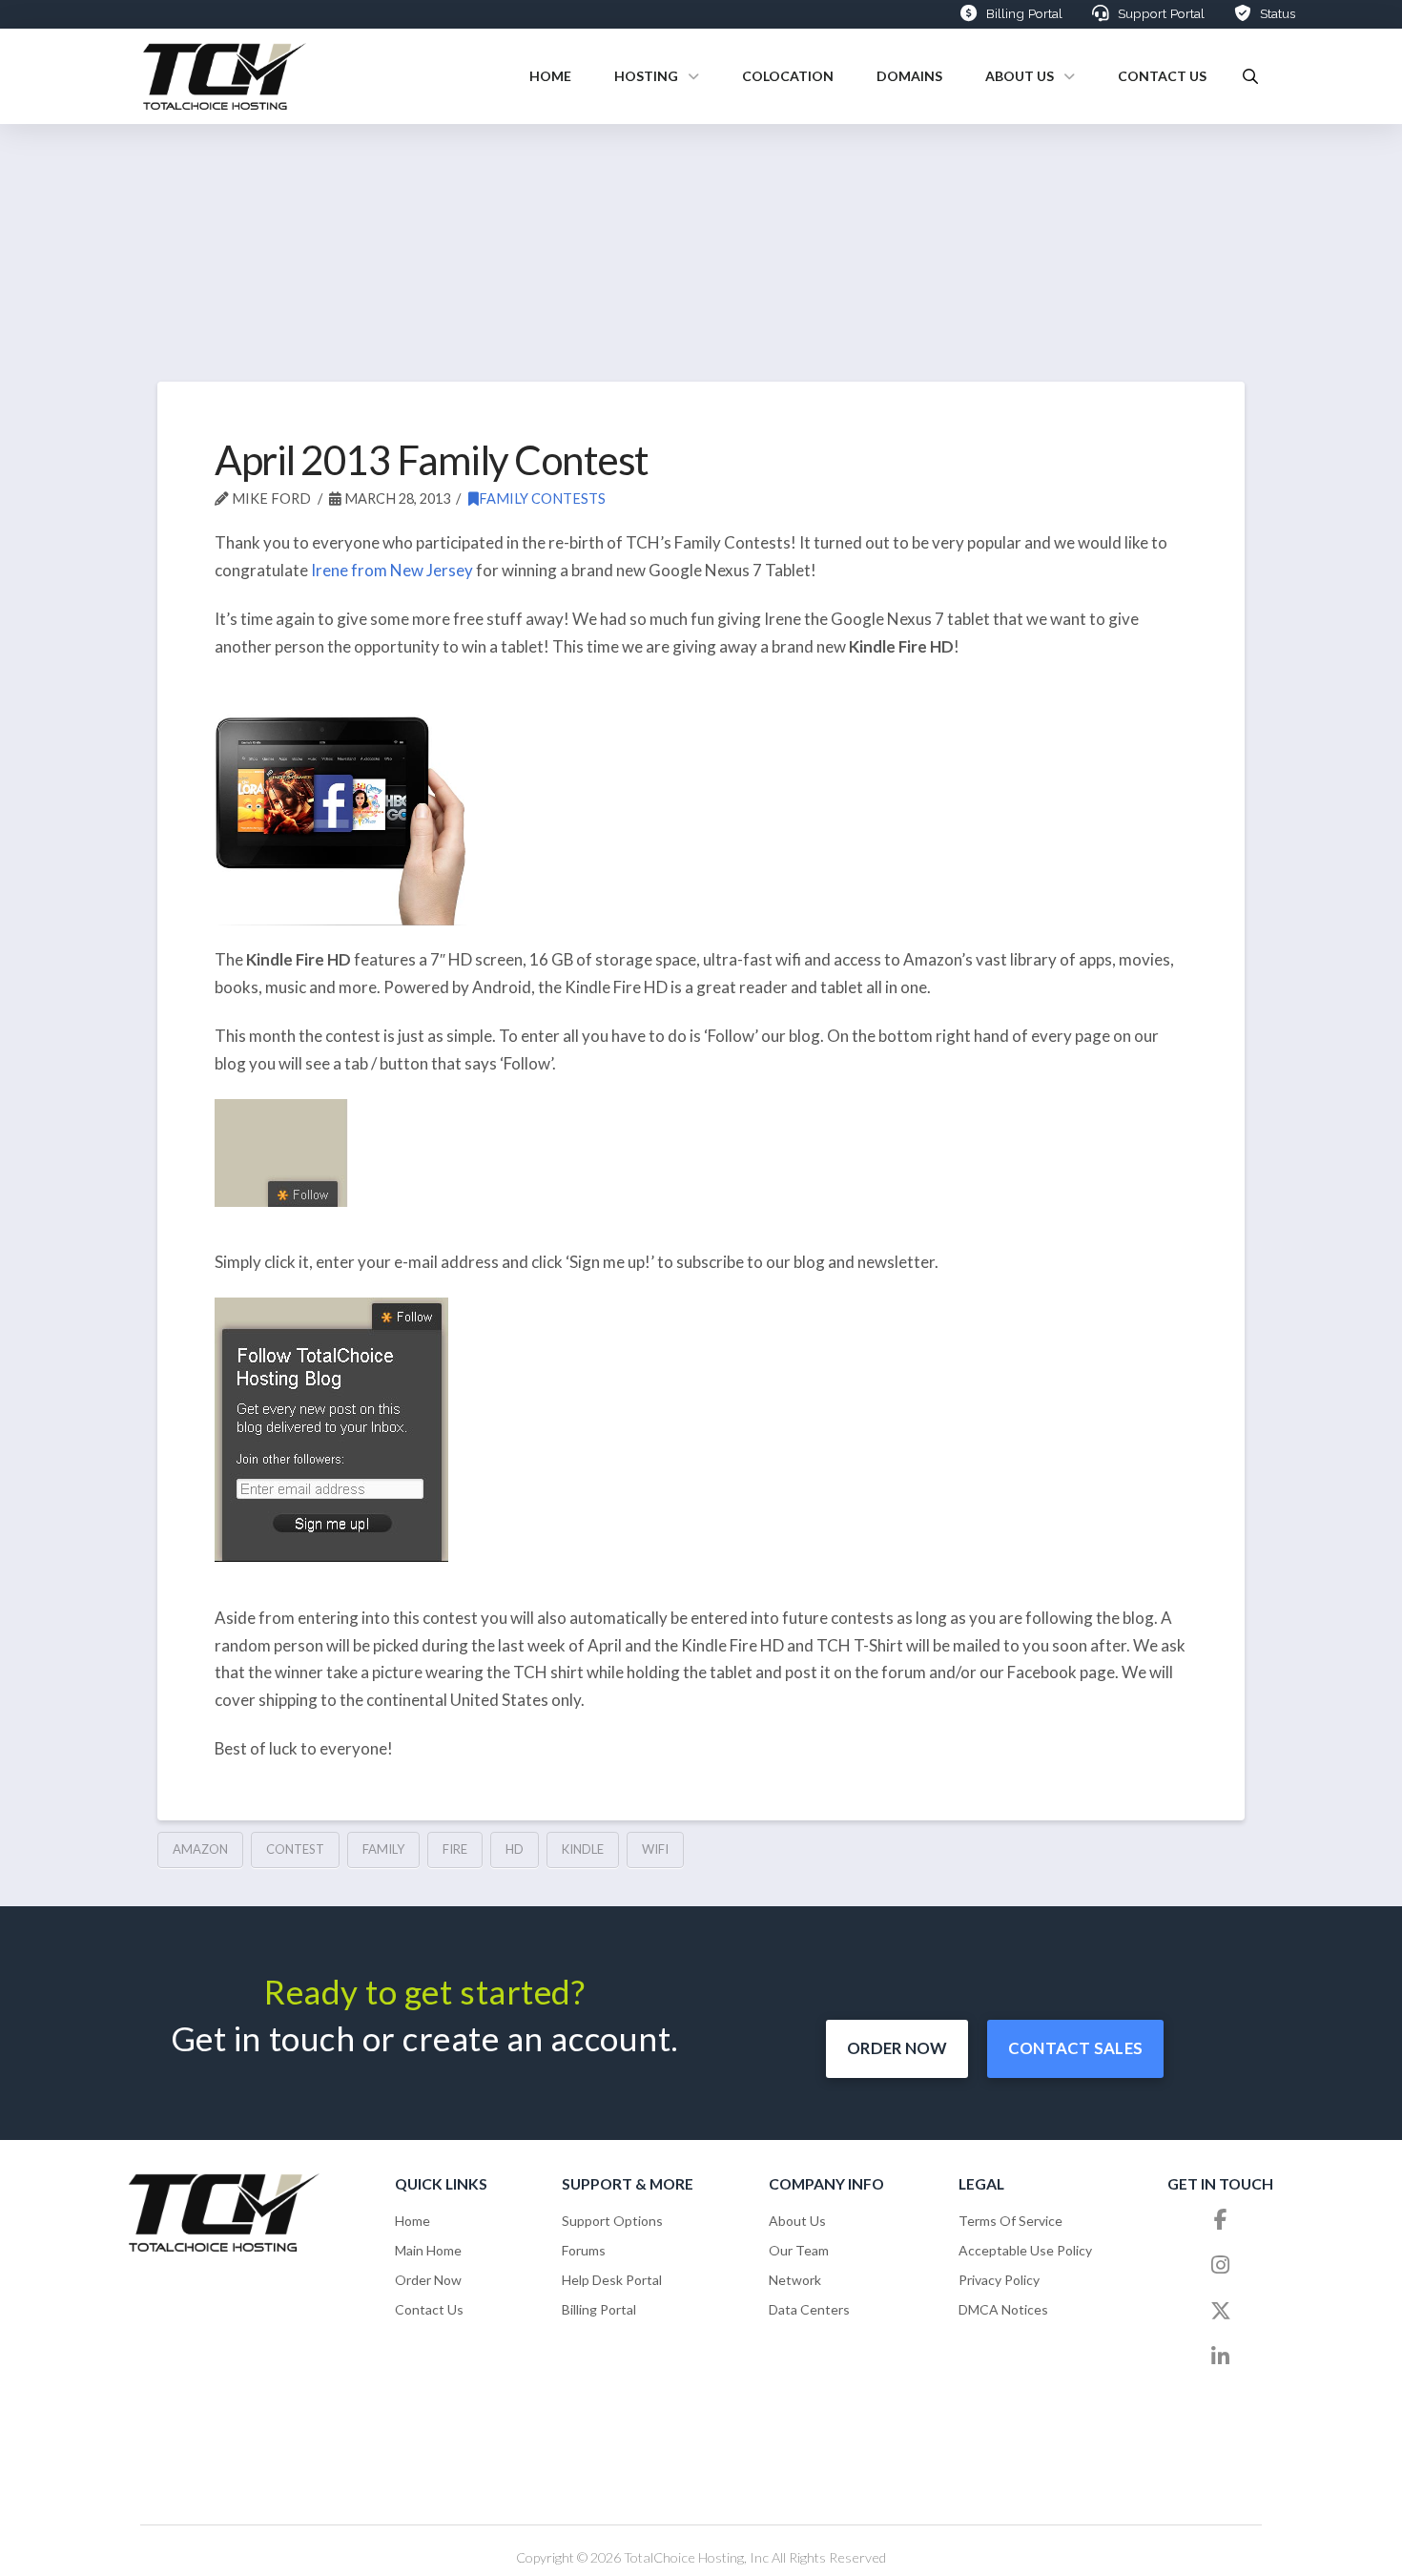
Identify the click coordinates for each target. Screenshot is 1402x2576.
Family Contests (542, 499)
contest (295, 1849)
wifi (655, 1849)
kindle (583, 1849)
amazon (200, 1849)
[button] (1250, 76)
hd (515, 1849)
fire (455, 1849)
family (383, 1849)
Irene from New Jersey (392, 570)
